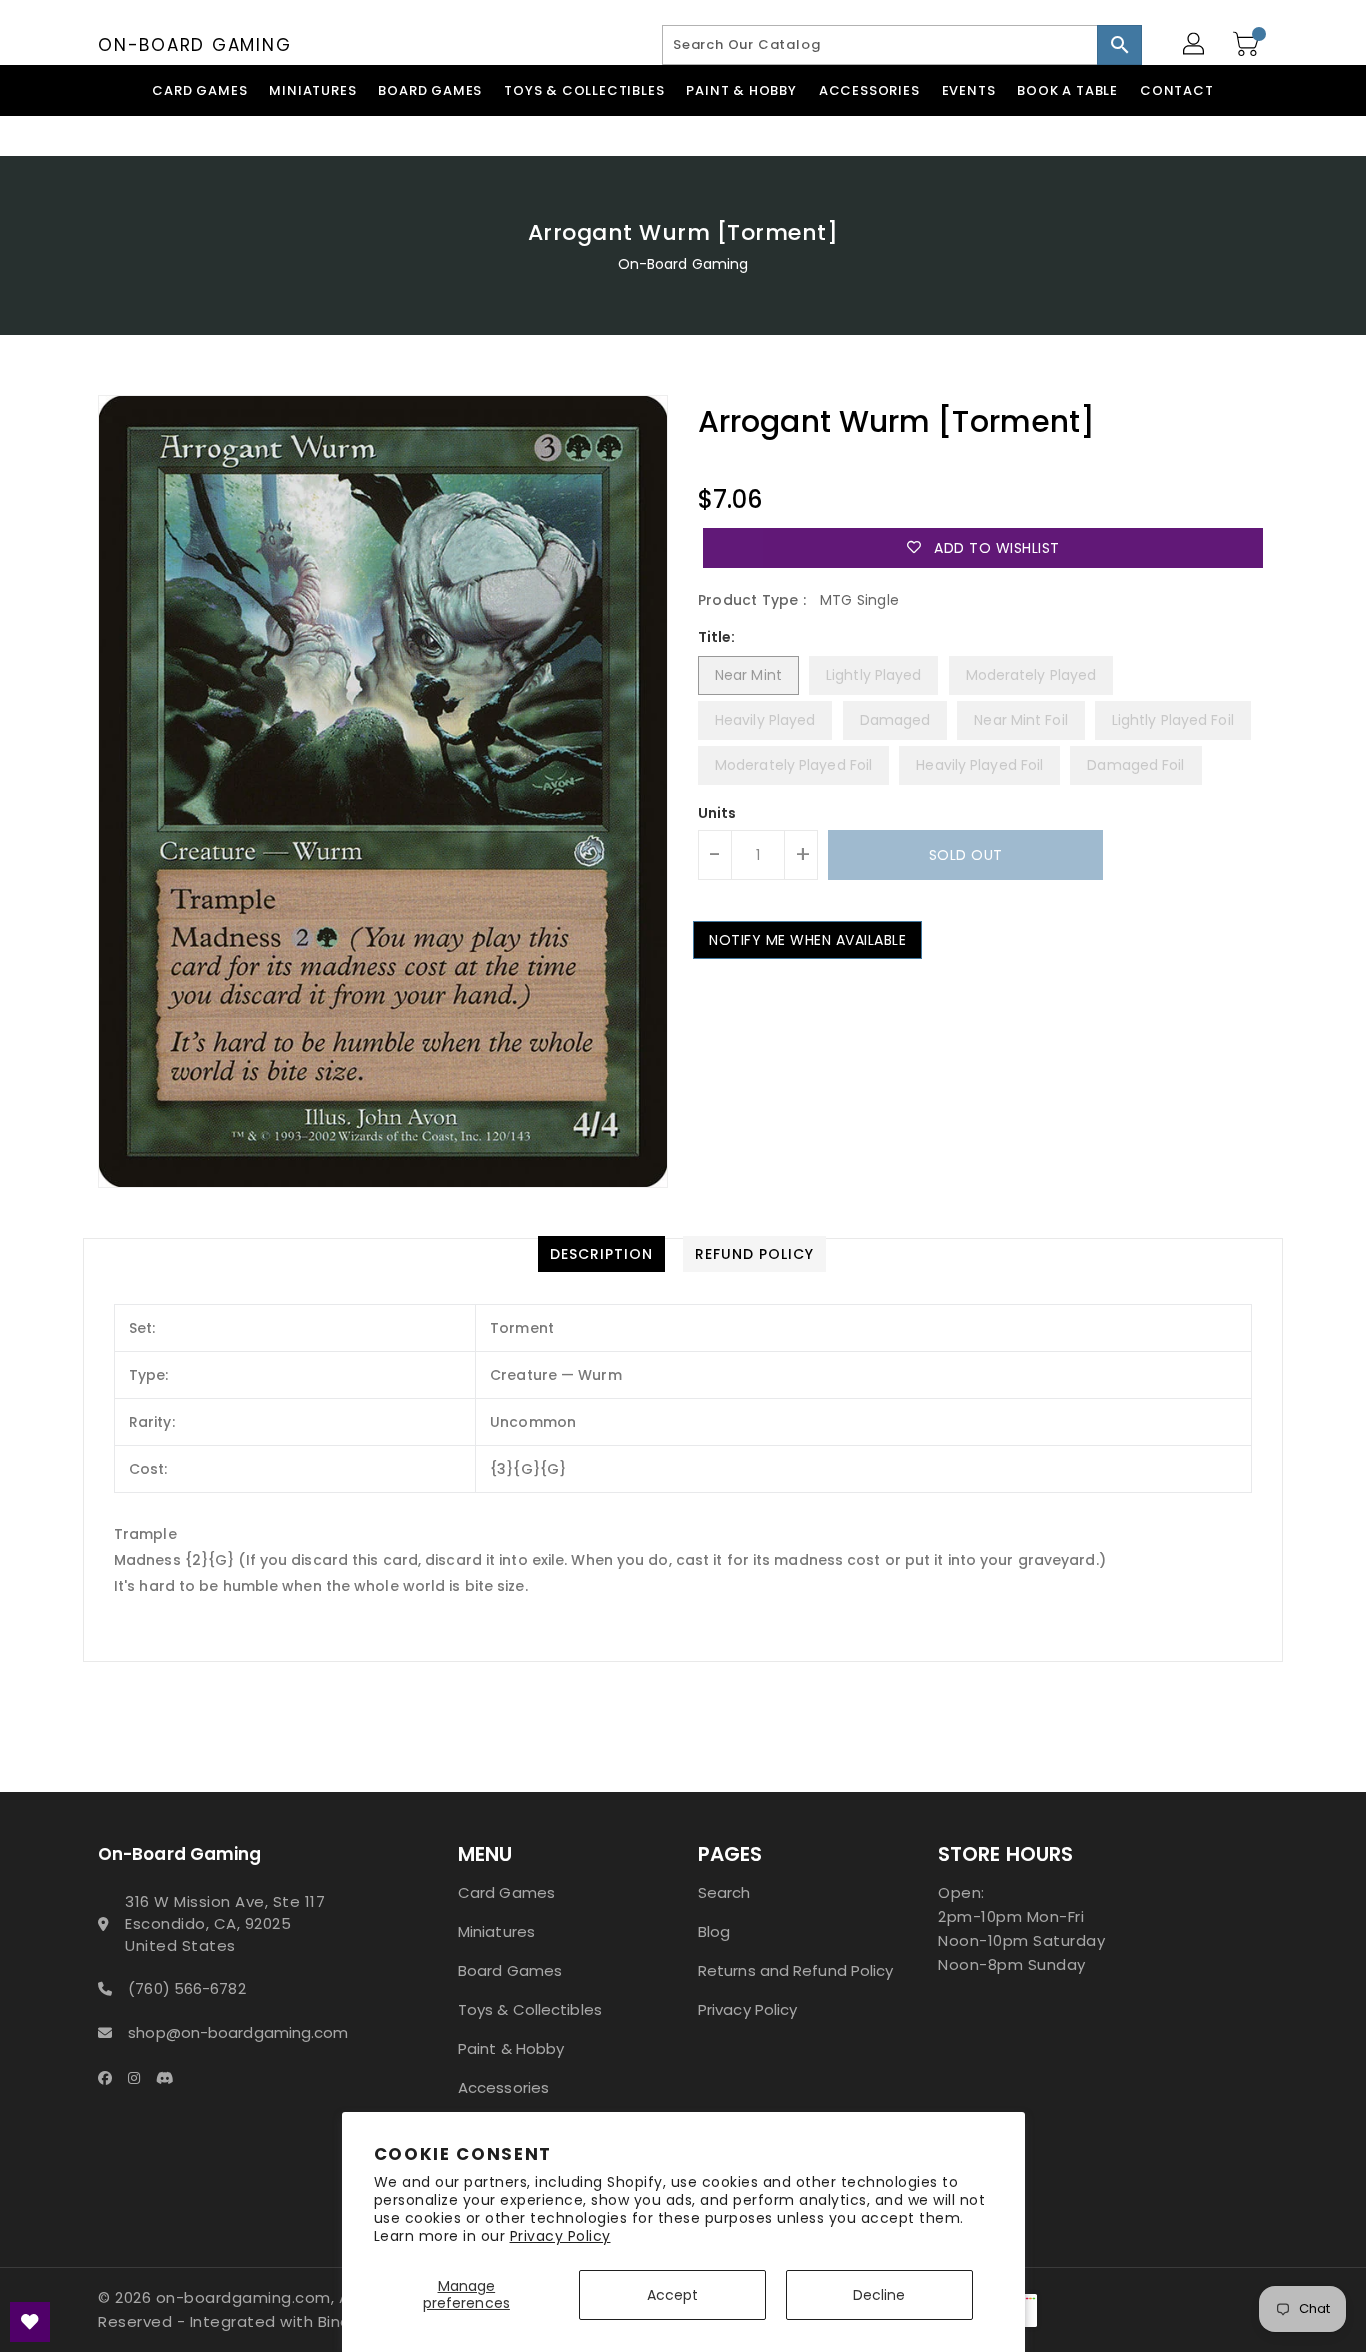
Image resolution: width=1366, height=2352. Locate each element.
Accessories (503, 2087)
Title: (717, 637)
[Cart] (1248, 45)
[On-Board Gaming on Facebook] (111, 2077)
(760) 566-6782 (186, 1988)
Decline (879, 2295)
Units (717, 813)
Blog (714, 1931)
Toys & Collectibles (530, 2009)
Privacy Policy (560, 2236)
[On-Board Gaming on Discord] (171, 2077)
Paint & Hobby (511, 2048)
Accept (673, 2295)
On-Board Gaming (194, 45)
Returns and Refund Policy (796, 1970)
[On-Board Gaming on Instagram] (140, 2077)
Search (724, 1892)
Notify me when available (807, 940)
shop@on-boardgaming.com (238, 2032)
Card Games (506, 1892)
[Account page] (1195, 45)
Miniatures (496, 1931)
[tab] (601, 1254)
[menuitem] (199, 90)
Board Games (510, 1970)
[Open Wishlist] (30, 2322)
